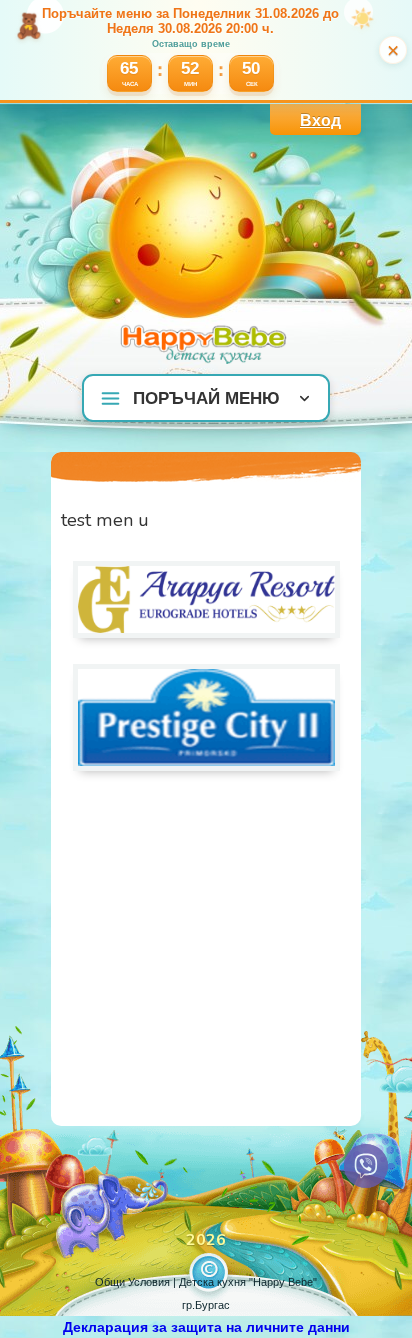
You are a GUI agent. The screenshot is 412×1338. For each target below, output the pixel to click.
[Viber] (366, 1166)
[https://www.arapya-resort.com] (206, 633)
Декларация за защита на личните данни (206, 1327)
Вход (320, 120)
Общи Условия (132, 1282)
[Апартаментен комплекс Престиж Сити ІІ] (206, 766)
